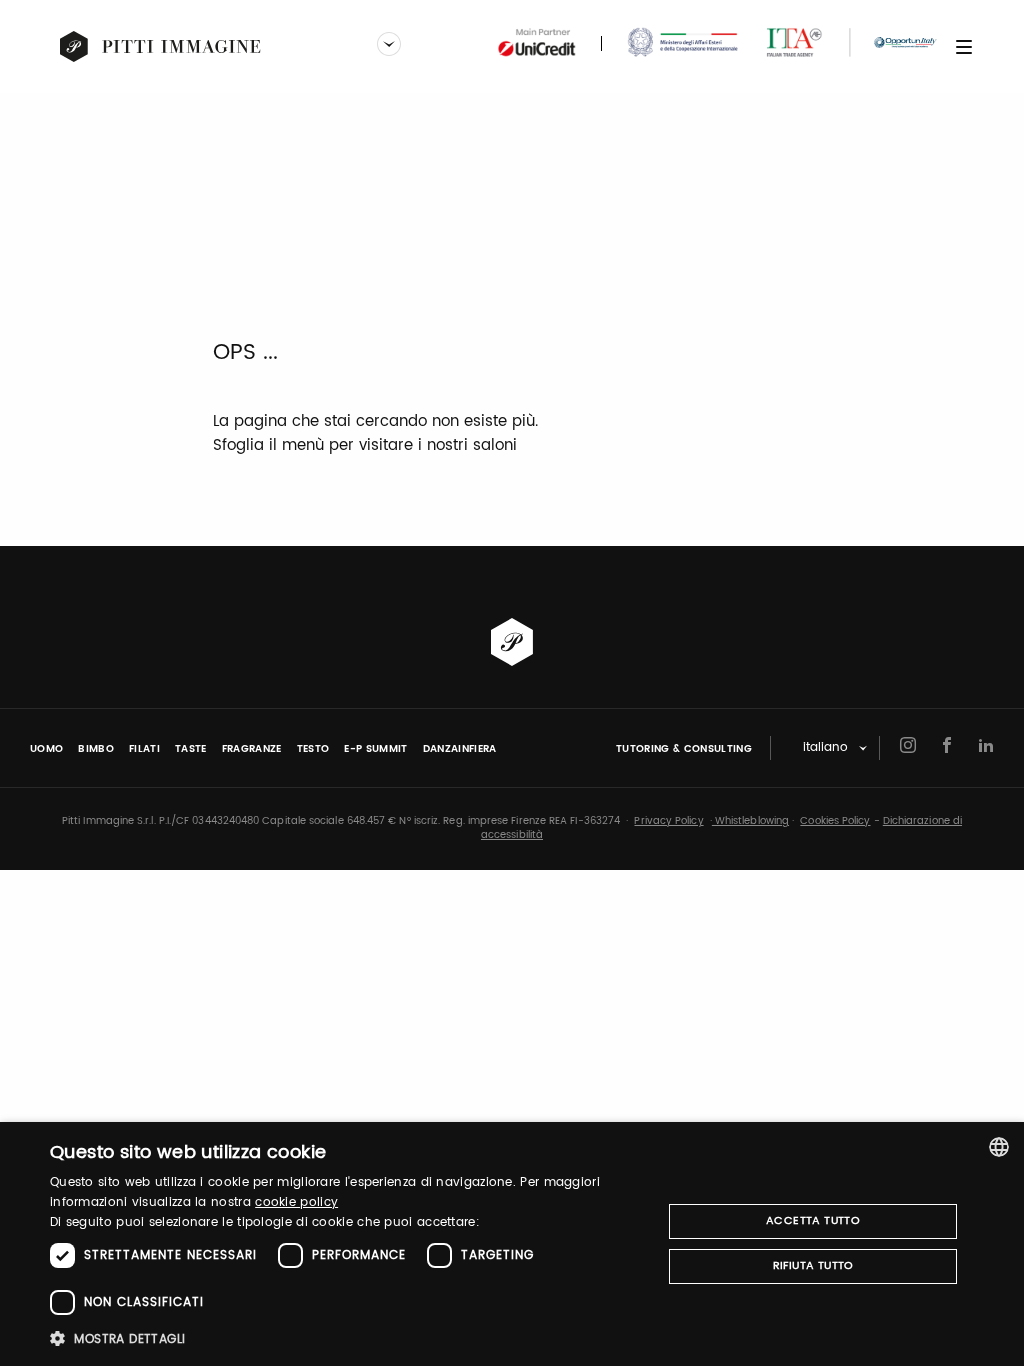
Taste (191, 749)
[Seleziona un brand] (389, 46)
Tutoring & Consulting (684, 749)
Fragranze (252, 749)
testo (313, 749)
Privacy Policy (668, 821)
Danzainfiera (460, 749)
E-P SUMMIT (375, 749)
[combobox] (999, 1147)
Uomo (46, 749)
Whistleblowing (750, 821)
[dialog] (512, 1244)
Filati (144, 749)
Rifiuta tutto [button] (813, 1266)
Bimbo (96, 749)
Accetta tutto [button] (813, 1221)
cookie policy (296, 1202)
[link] (161, 47)
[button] (347, 1338)
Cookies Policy (835, 821)
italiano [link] (825, 748)
